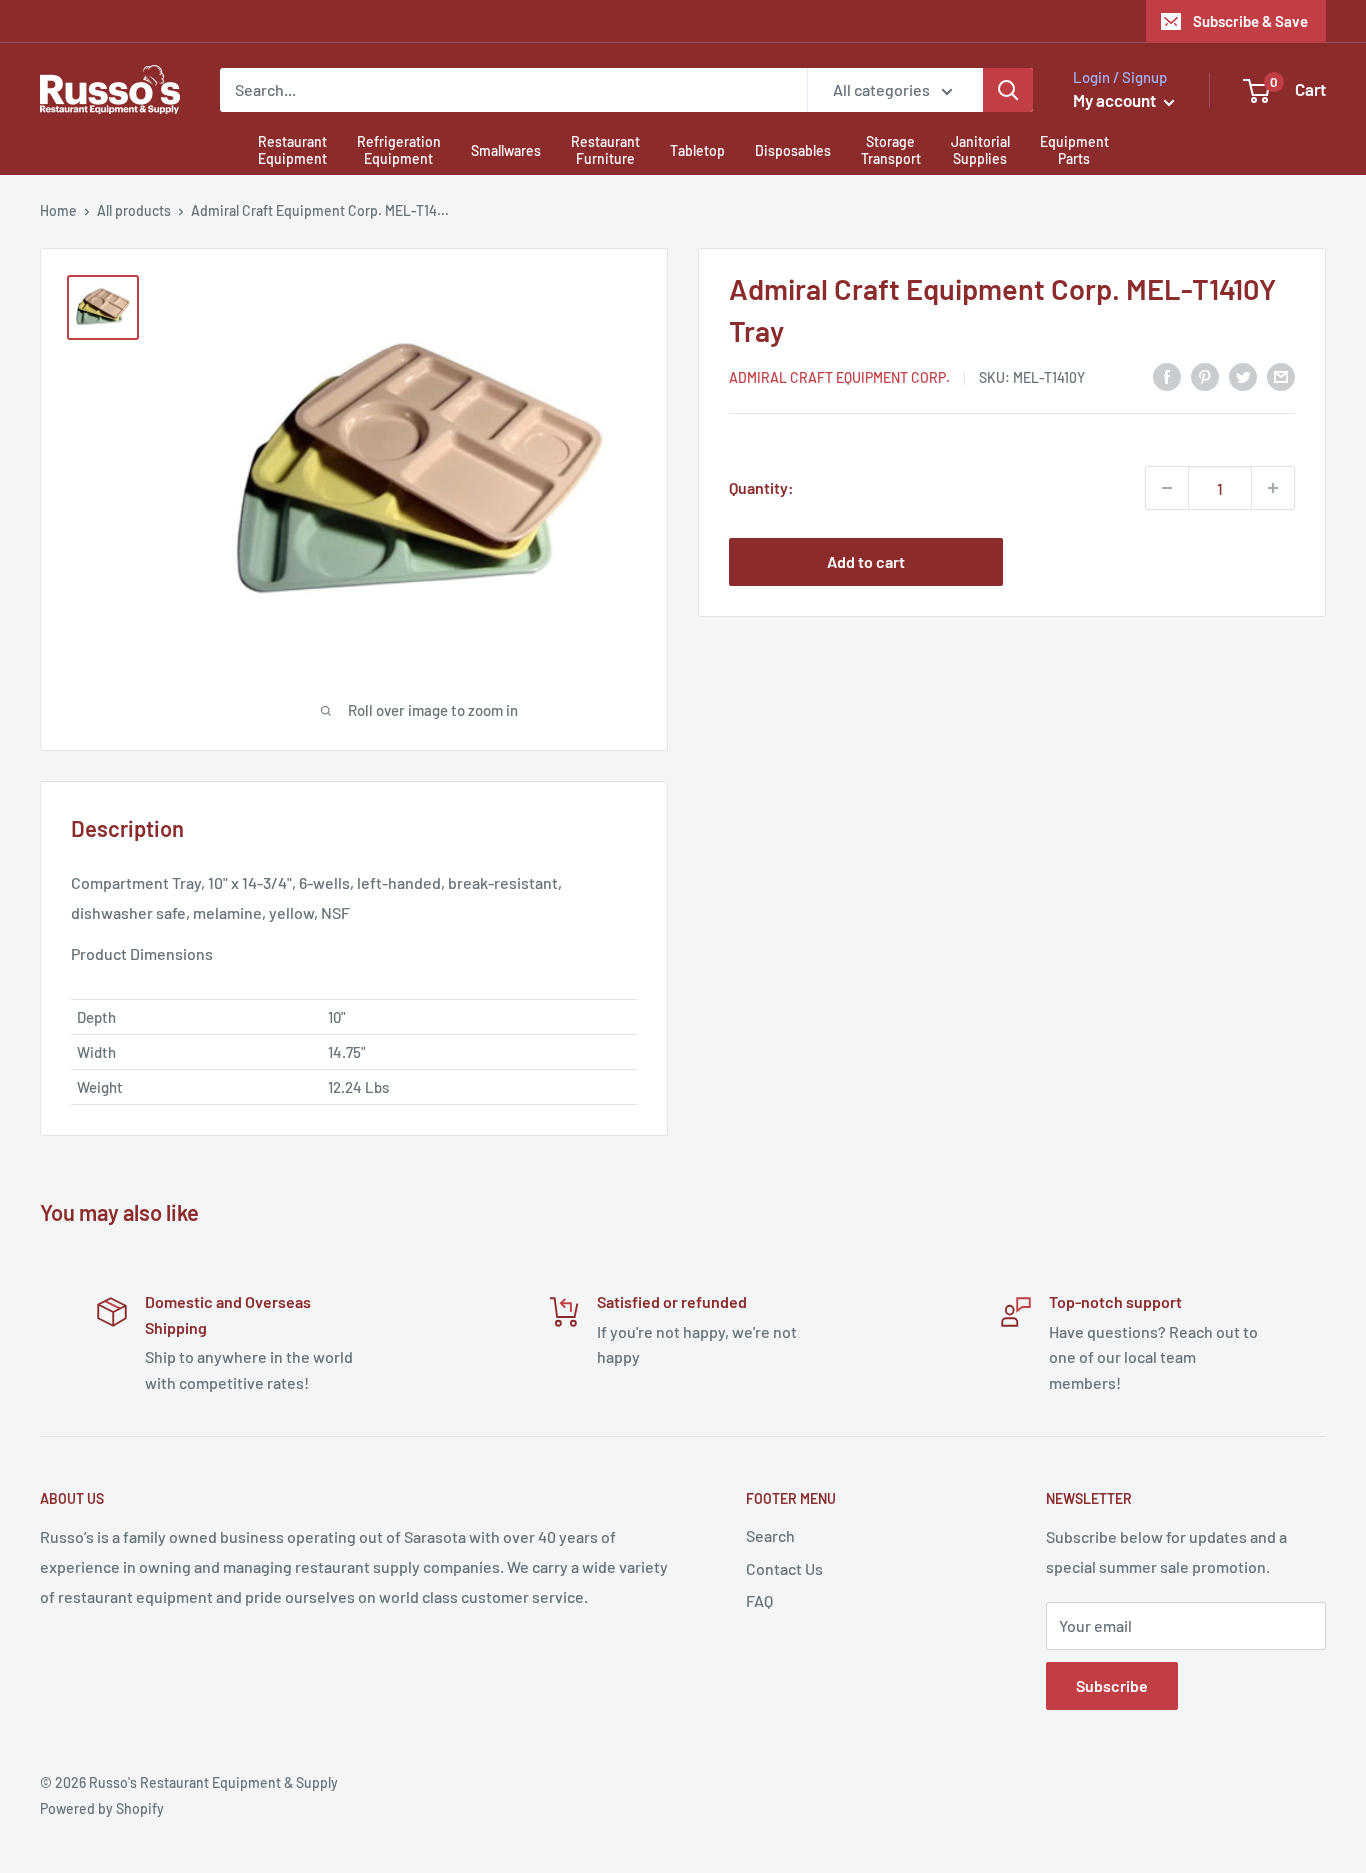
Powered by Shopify (102, 1808)
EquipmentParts (1074, 150)
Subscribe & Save (1250, 21)
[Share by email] (1281, 375)
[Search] (1008, 90)
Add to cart (866, 561)
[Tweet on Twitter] (1243, 375)
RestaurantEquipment (292, 150)
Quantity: (761, 487)
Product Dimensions (142, 953)
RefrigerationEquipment (399, 150)
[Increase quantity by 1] (1273, 488)
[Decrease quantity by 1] (1167, 488)
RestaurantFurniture (605, 150)
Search (770, 1535)
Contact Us (784, 1568)
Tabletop (697, 150)
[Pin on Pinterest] (1205, 375)
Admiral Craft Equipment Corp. (839, 377)
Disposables (793, 150)
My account (1116, 100)
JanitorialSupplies (980, 150)
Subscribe (1112, 1685)
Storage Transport (891, 150)
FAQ (759, 1600)
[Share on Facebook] (1167, 375)
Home (58, 210)
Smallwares (506, 150)
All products (134, 210)
